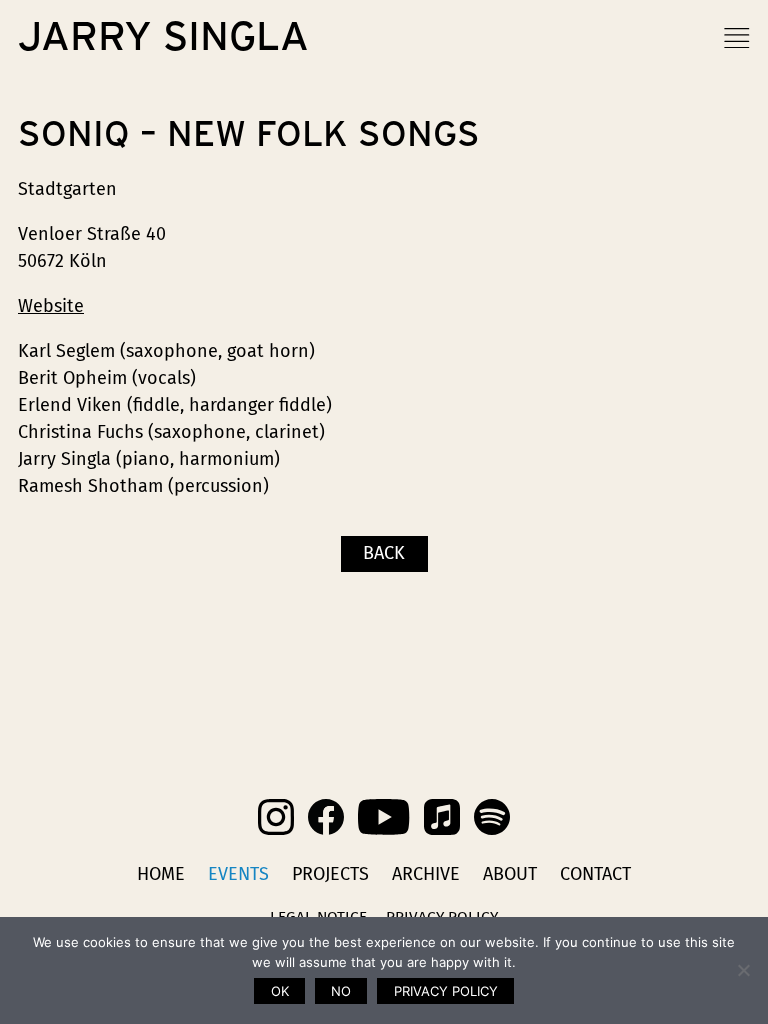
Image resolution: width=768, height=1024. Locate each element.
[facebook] (326, 817)
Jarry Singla (163, 38)
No (341, 991)
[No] (743, 970)
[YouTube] (383, 817)
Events (238, 874)
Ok (280, 991)
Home (161, 874)
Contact (595, 874)
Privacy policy (446, 991)
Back (384, 553)
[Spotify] (492, 817)
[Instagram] (276, 817)
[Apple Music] (442, 817)
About (510, 874)
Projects (330, 874)
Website (51, 306)
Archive (426, 874)
